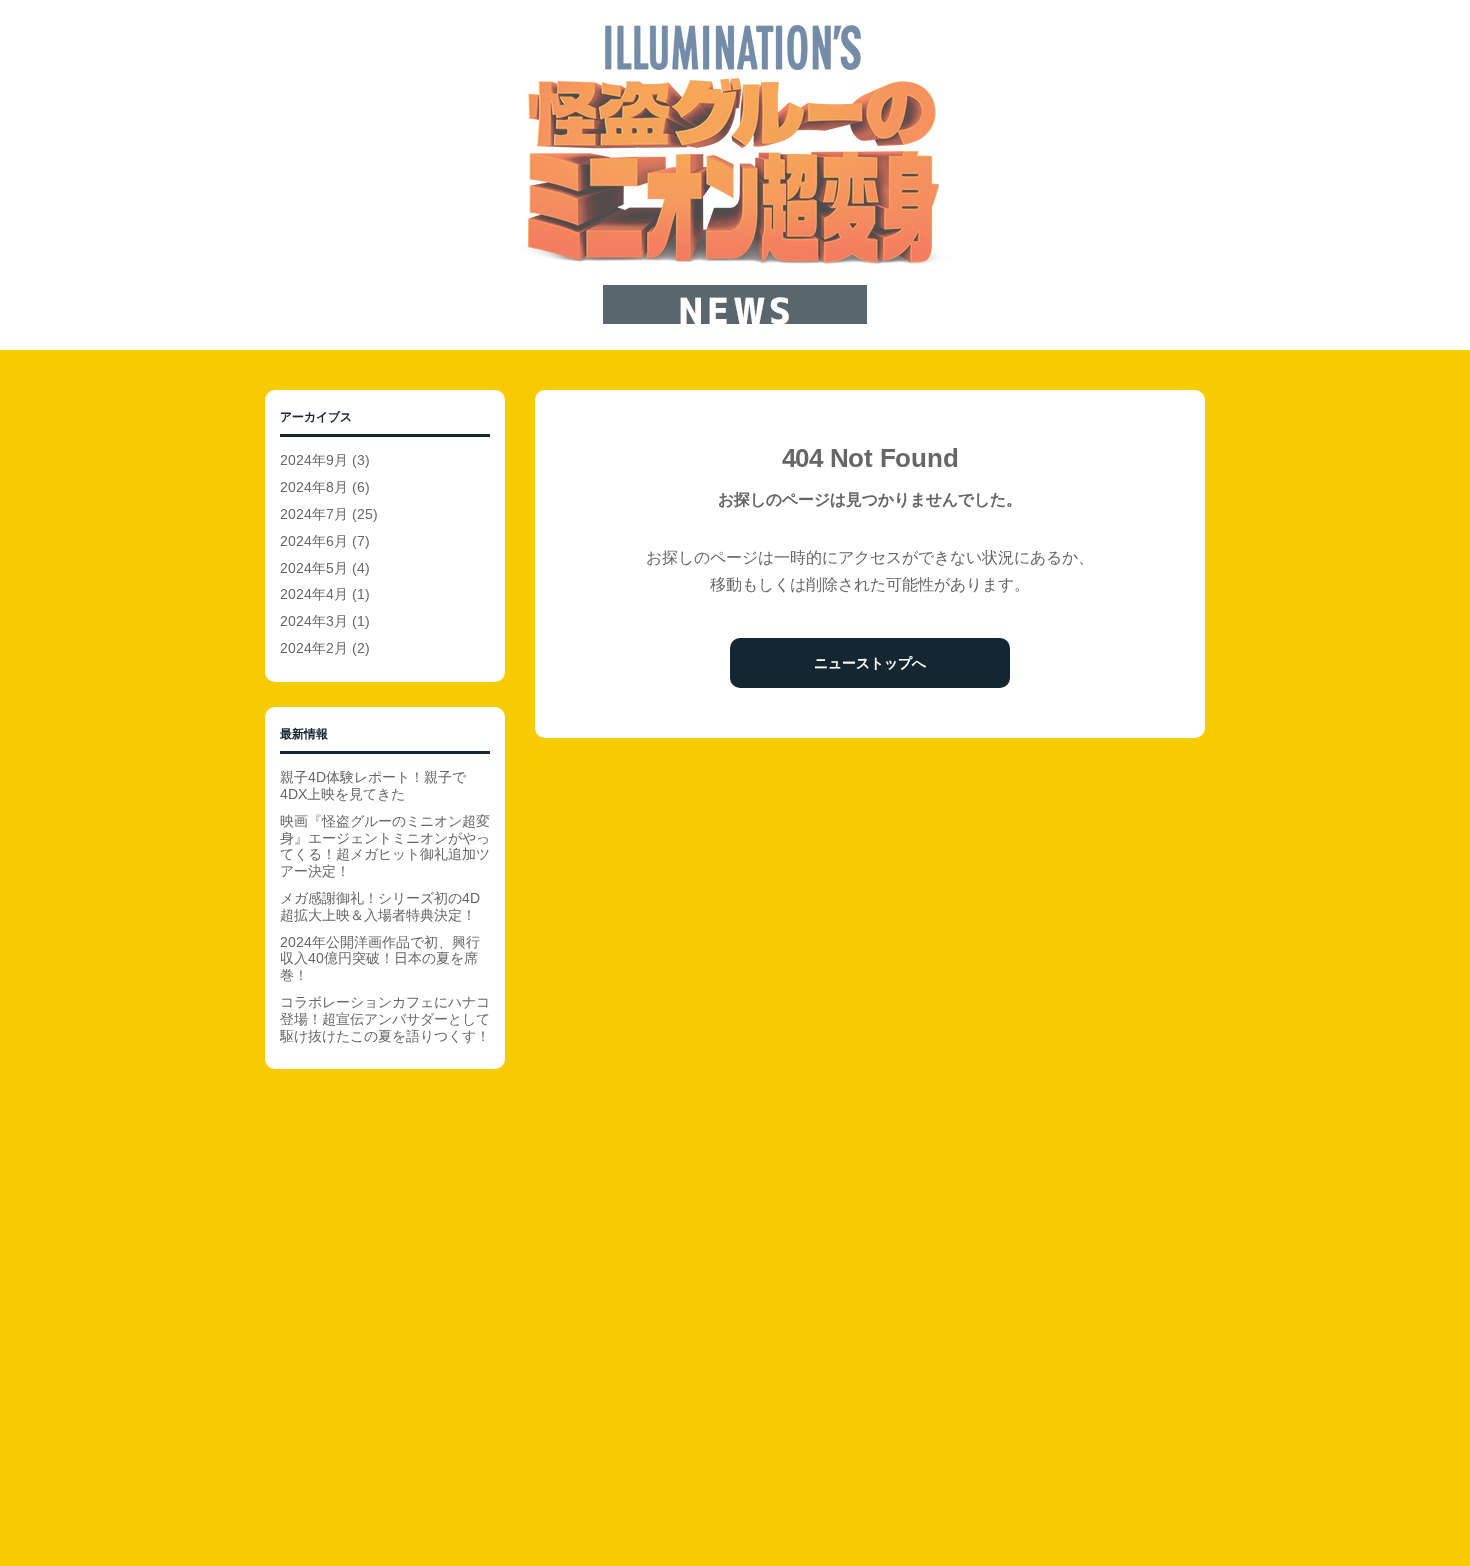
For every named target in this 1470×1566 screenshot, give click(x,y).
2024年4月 (314, 594)
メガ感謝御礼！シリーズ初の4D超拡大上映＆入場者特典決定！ (380, 906)
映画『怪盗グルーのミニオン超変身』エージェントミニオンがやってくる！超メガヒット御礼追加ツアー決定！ (385, 846)
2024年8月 (314, 487)
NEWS (735, 175)
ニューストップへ (870, 663)
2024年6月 (314, 541)
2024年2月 (314, 648)
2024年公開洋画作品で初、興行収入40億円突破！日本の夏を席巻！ (380, 959)
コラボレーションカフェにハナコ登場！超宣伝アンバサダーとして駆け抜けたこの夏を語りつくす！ (385, 1019)
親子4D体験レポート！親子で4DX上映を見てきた (373, 785)
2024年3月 (314, 621)
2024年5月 (314, 568)
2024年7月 (314, 514)
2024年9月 (314, 460)
